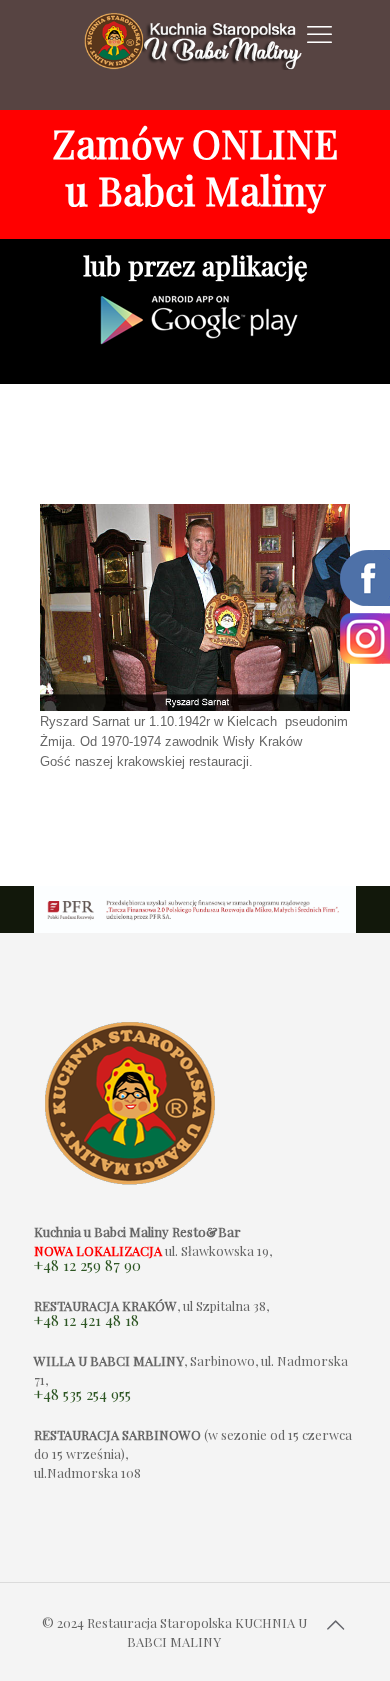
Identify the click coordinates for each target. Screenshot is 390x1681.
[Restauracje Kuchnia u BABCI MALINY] (195, 55)
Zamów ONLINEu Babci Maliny (195, 166)
